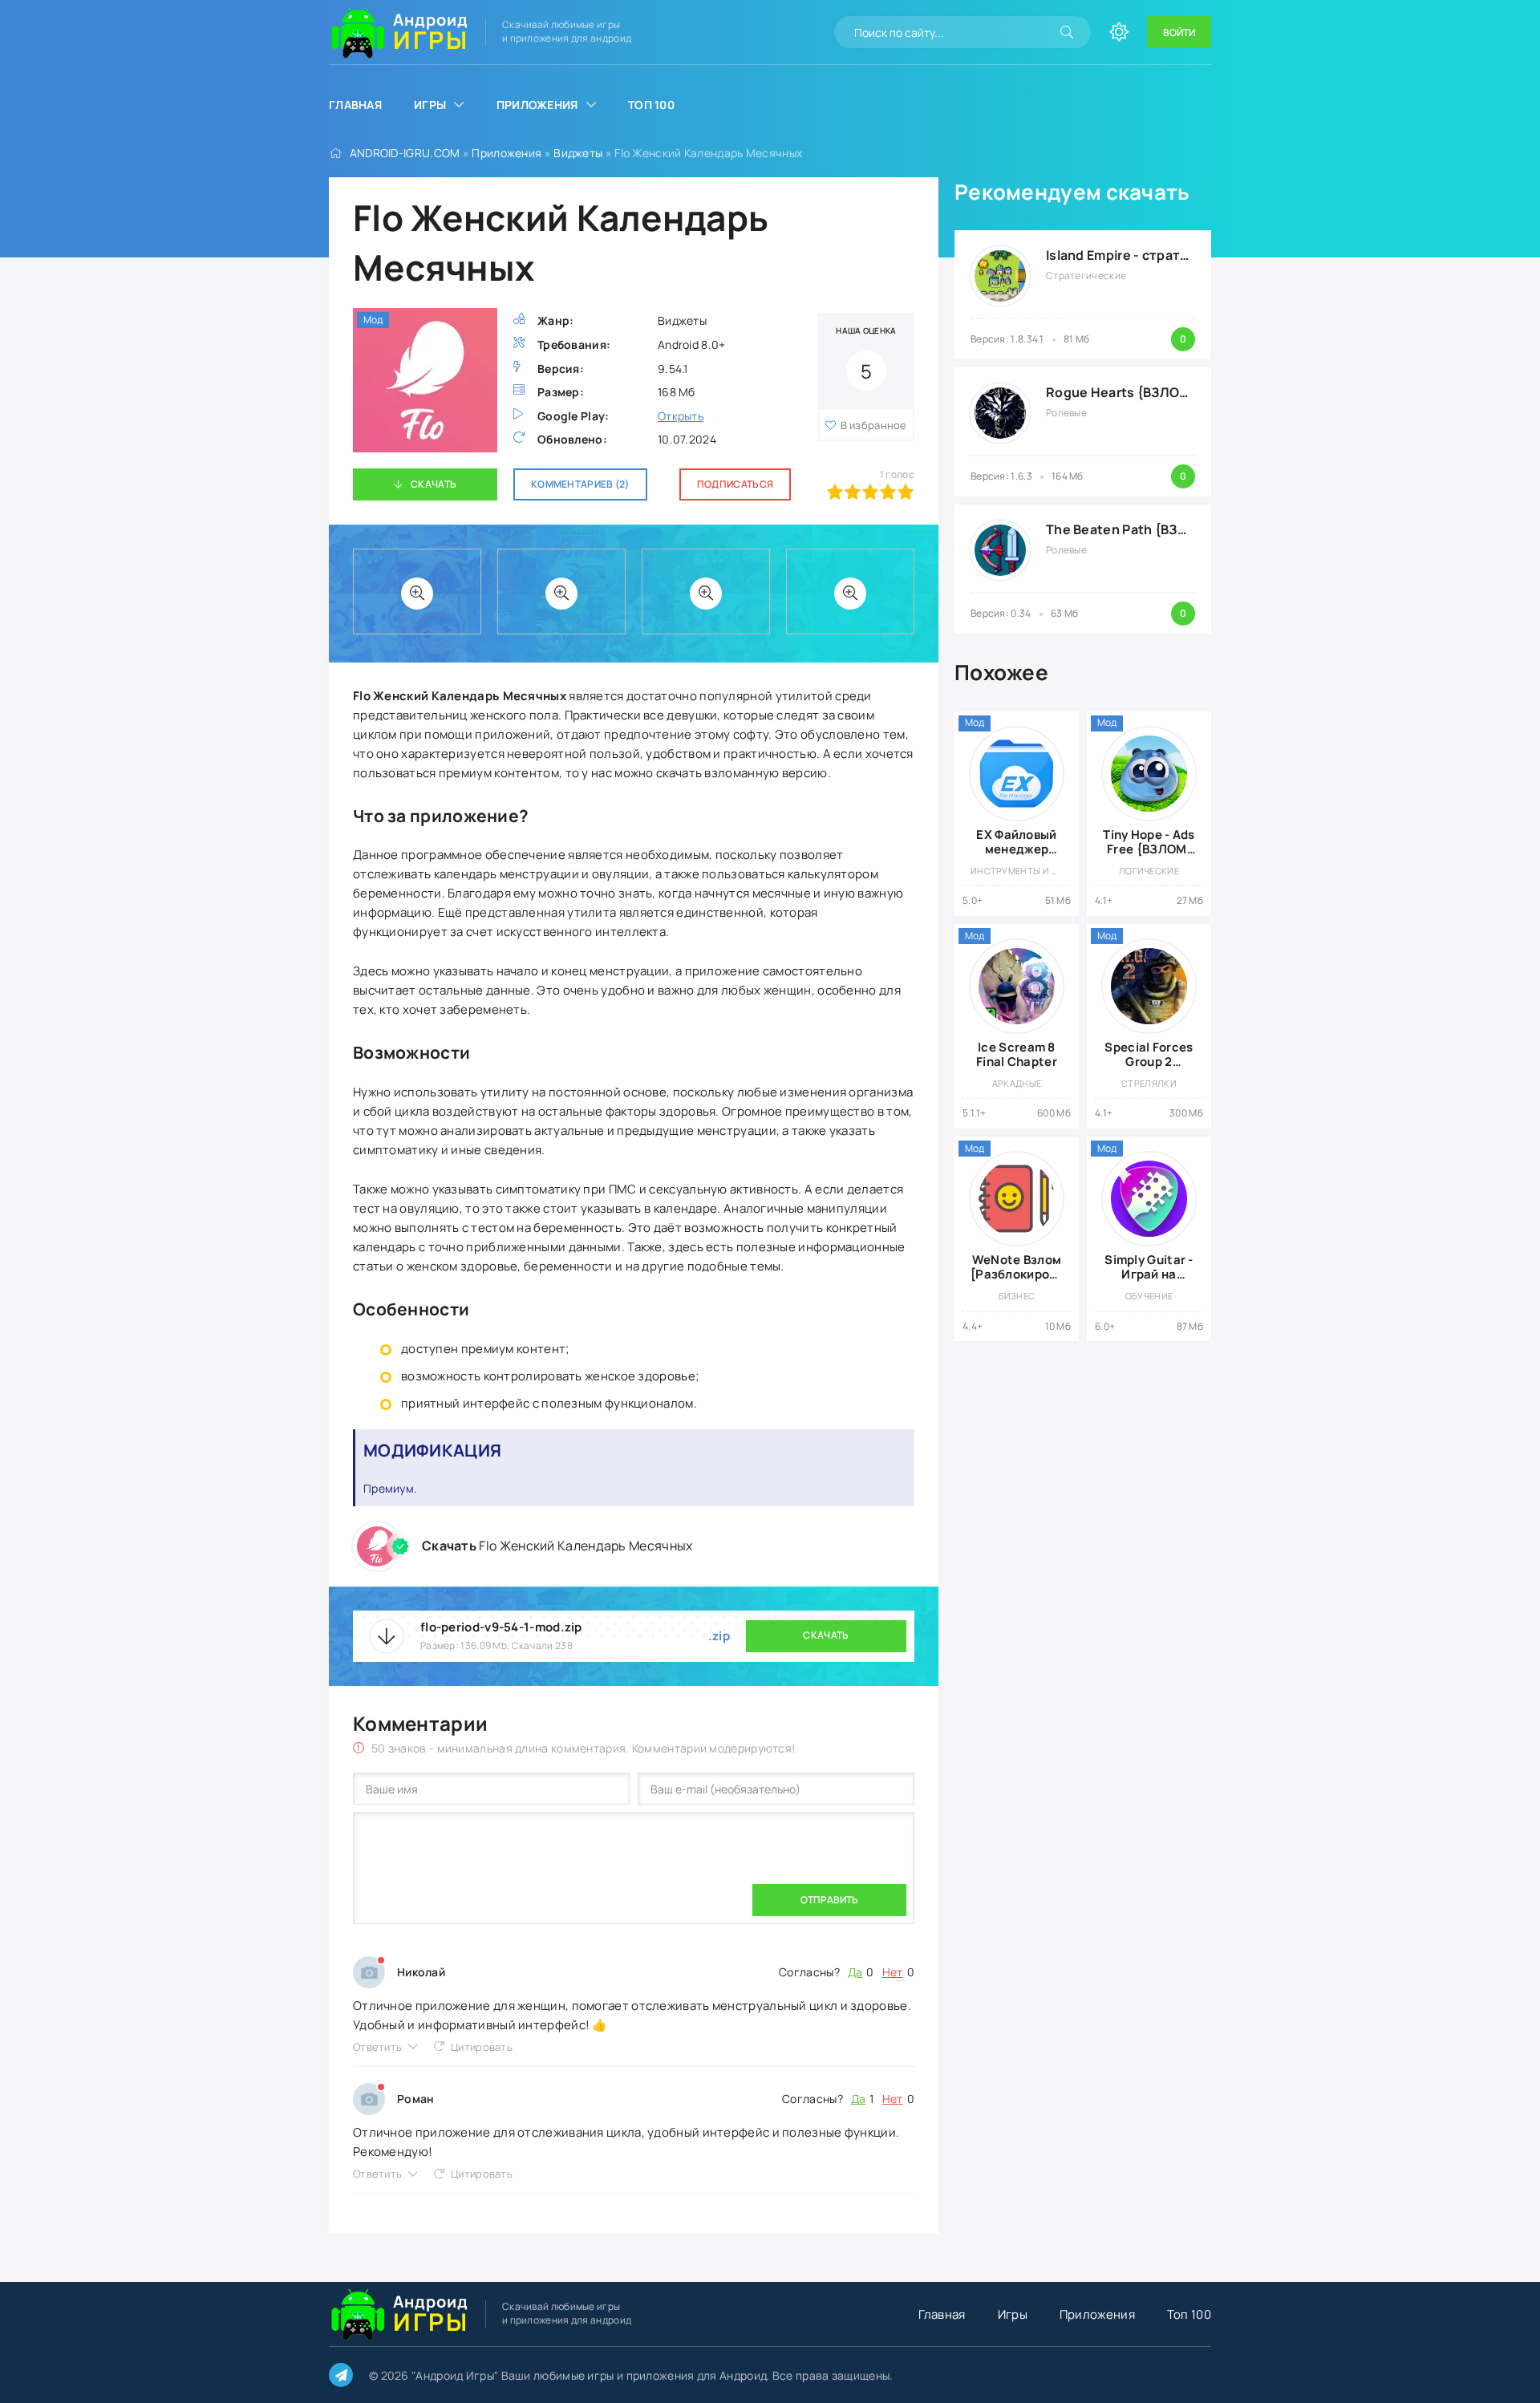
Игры (430, 105)
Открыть (681, 416)
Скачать (434, 484)
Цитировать (482, 2047)
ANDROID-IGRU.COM (405, 153)
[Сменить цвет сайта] (1119, 32)
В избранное (874, 425)
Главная (355, 105)
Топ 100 (651, 105)
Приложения (537, 105)
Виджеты (578, 153)
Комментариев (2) (580, 484)
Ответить (377, 2047)
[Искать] (1067, 32)
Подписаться (735, 484)
